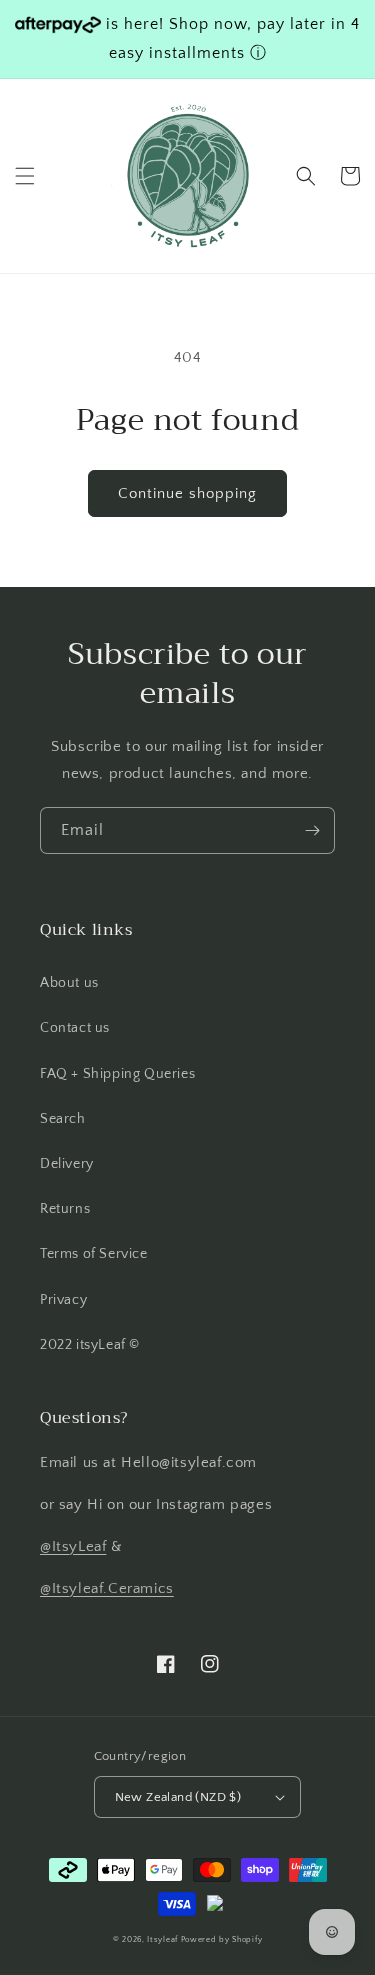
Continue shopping (187, 493)
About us (69, 983)
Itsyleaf (162, 1939)
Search (63, 1119)
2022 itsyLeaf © (90, 1345)
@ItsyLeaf (73, 1546)
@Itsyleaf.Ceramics (107, 1588)
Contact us (75, 1028)
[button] (25, 176)
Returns (65, 1209)
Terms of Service (94, 1254)
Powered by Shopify (222, 1939)
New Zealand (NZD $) (178, 1797)
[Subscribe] (312, 830)
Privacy (63, 1300)
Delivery (67, 1164)
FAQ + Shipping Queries (117, 1074)
